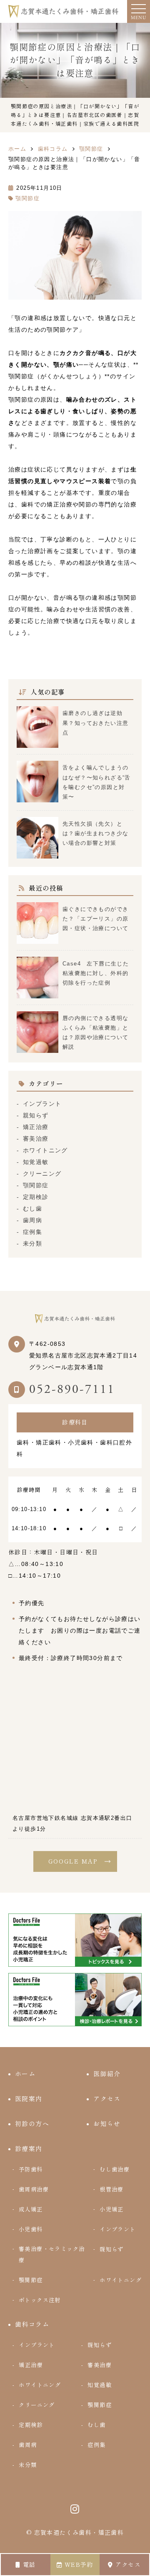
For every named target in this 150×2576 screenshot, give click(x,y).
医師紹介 (107, 2074)
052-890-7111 (72, 1389)
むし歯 (32, 1209)
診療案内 (29, 2149)
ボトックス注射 (40, 2300)
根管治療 (112, 2189)
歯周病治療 (34, 2189)
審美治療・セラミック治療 (52, 2255)
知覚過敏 (36, 1162)
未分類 (32, 1243)
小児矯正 (112, 2209)
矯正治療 (36, 1127)
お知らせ (107, 2124)
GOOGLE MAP (73, 1861)
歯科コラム (32, 2324)
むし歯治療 (115, 2169)
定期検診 (36, 1197)
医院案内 (29, 2099)
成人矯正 (31, 2209)
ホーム (25, 2074)
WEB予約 (79, 2565)
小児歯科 (31, 2229)
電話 (29, 2565)
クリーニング (42, 1174)
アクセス (128, 2565)
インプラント (42, 1104)
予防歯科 (31, 2169)
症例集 (32, 1232)
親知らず (36, 1115)
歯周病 (32, 1220)
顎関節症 (27, 198)
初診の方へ (32, 2124)
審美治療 (36, 1139)
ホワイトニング (45, 1150)
